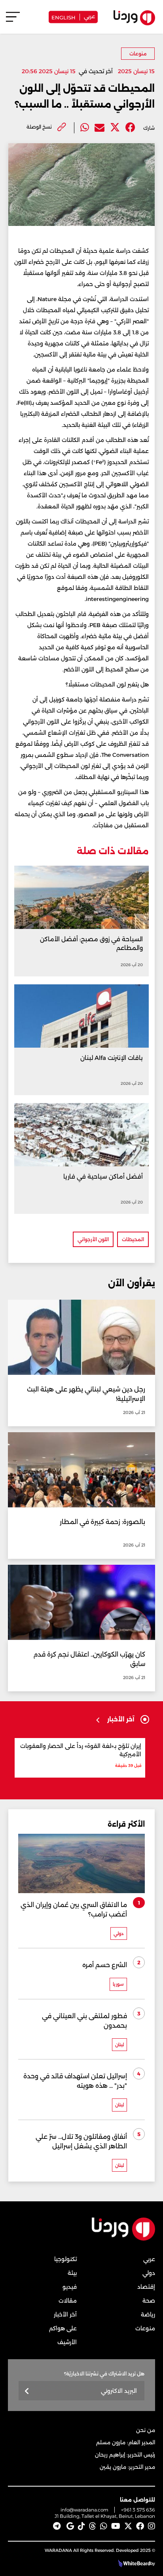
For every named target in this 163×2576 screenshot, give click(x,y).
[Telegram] (57, 2526)
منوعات (138, 54)
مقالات (68, 2301)
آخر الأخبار (65, 2314)
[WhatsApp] (104, 2526)
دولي (149, 2273)
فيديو (70, 2287)
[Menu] (13, 20)
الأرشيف (67, 2342)
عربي (89, 16)
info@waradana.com (84, 2510)
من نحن (146, 2430)
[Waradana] (123, 2239)
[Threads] (93, 2526)
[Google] (70, 2526)
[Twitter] (115, 128)
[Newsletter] (27, 2391)
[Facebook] (130, 128)
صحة (149, 2301)
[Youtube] (116, 2526)
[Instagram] (152, 2526)
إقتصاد (146, 2287)
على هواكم (63, 2328)
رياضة (148, 2314)
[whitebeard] (133, 2563)
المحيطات (133, 1239)
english (63, 17)
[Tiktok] (81, 2526)
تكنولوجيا (65, 2259)
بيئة (72, 2273)
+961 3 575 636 (138, 2510)
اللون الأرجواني (93, 1239)
